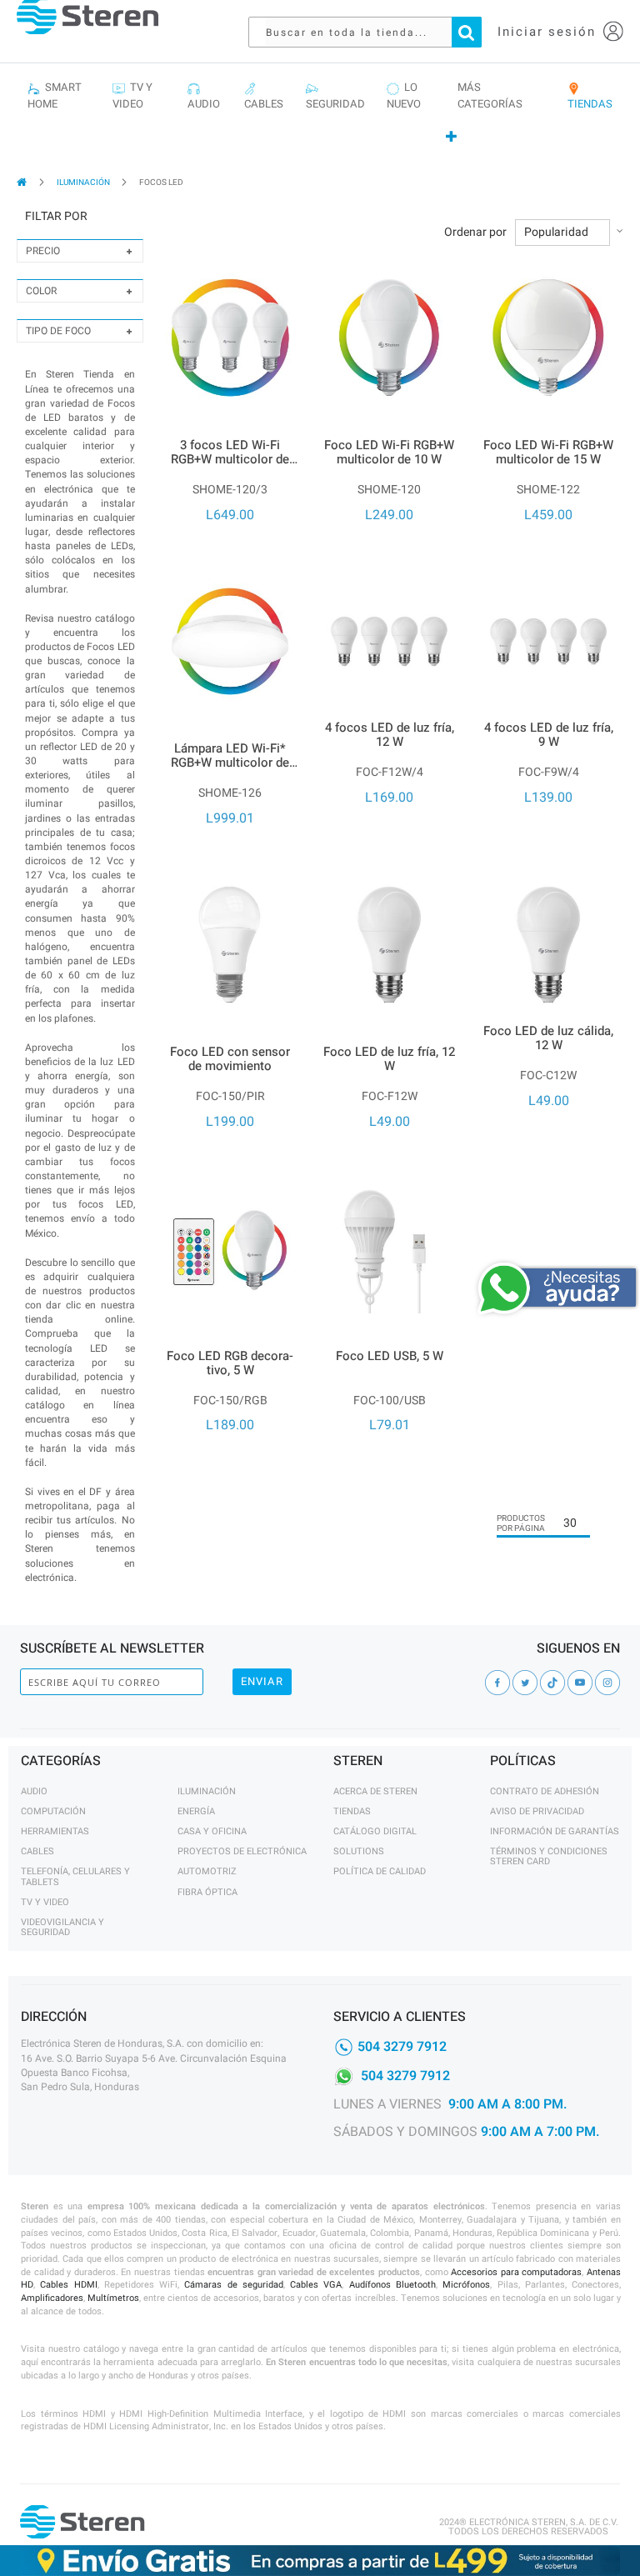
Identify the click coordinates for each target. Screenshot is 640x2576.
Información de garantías (555, 1831)
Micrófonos (466, 2285)
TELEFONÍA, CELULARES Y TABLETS (75, 1876)
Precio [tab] (43, 251)
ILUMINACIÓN (84, 183)
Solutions (359, 1851)
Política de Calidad (380, 1871)
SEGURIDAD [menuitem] (335, 95)
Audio (34, 1791)
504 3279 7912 (402, 2047)
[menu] (320, 113)
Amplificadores (52, 2298)
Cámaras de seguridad (234, 2285)
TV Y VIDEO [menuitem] (132, 95)
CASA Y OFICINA (212, 1831)
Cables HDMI (68, 2285)
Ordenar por (475, 233)
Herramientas (55, 1831)
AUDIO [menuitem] (204, 95)
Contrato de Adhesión (545, 1791)
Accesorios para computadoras (516, 2272)
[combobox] (373, 32)
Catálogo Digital (375, 1831)
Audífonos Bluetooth (392, 2285)
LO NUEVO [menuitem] (404, 95)
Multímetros (113, 2298)
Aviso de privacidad (537, 1811)
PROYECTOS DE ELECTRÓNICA (242, 1851)
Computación (53, 1811)
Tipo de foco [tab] (58, 331)
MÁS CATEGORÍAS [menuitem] (490, 95)
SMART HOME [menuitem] (55, 95)
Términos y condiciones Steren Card (549, 1856)
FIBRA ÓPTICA (207, 1892)
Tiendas (352, 1811)
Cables (37, 1851)
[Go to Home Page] (23, 182)
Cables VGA (316, 2285)
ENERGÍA (196, 1811)
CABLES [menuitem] (264, 95)
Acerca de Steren (375, 1791)
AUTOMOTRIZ (207, 1871)
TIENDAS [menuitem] (590, 95)
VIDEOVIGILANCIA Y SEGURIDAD (62, 1927)
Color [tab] (41, 291)
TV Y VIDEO (45, 1902)
